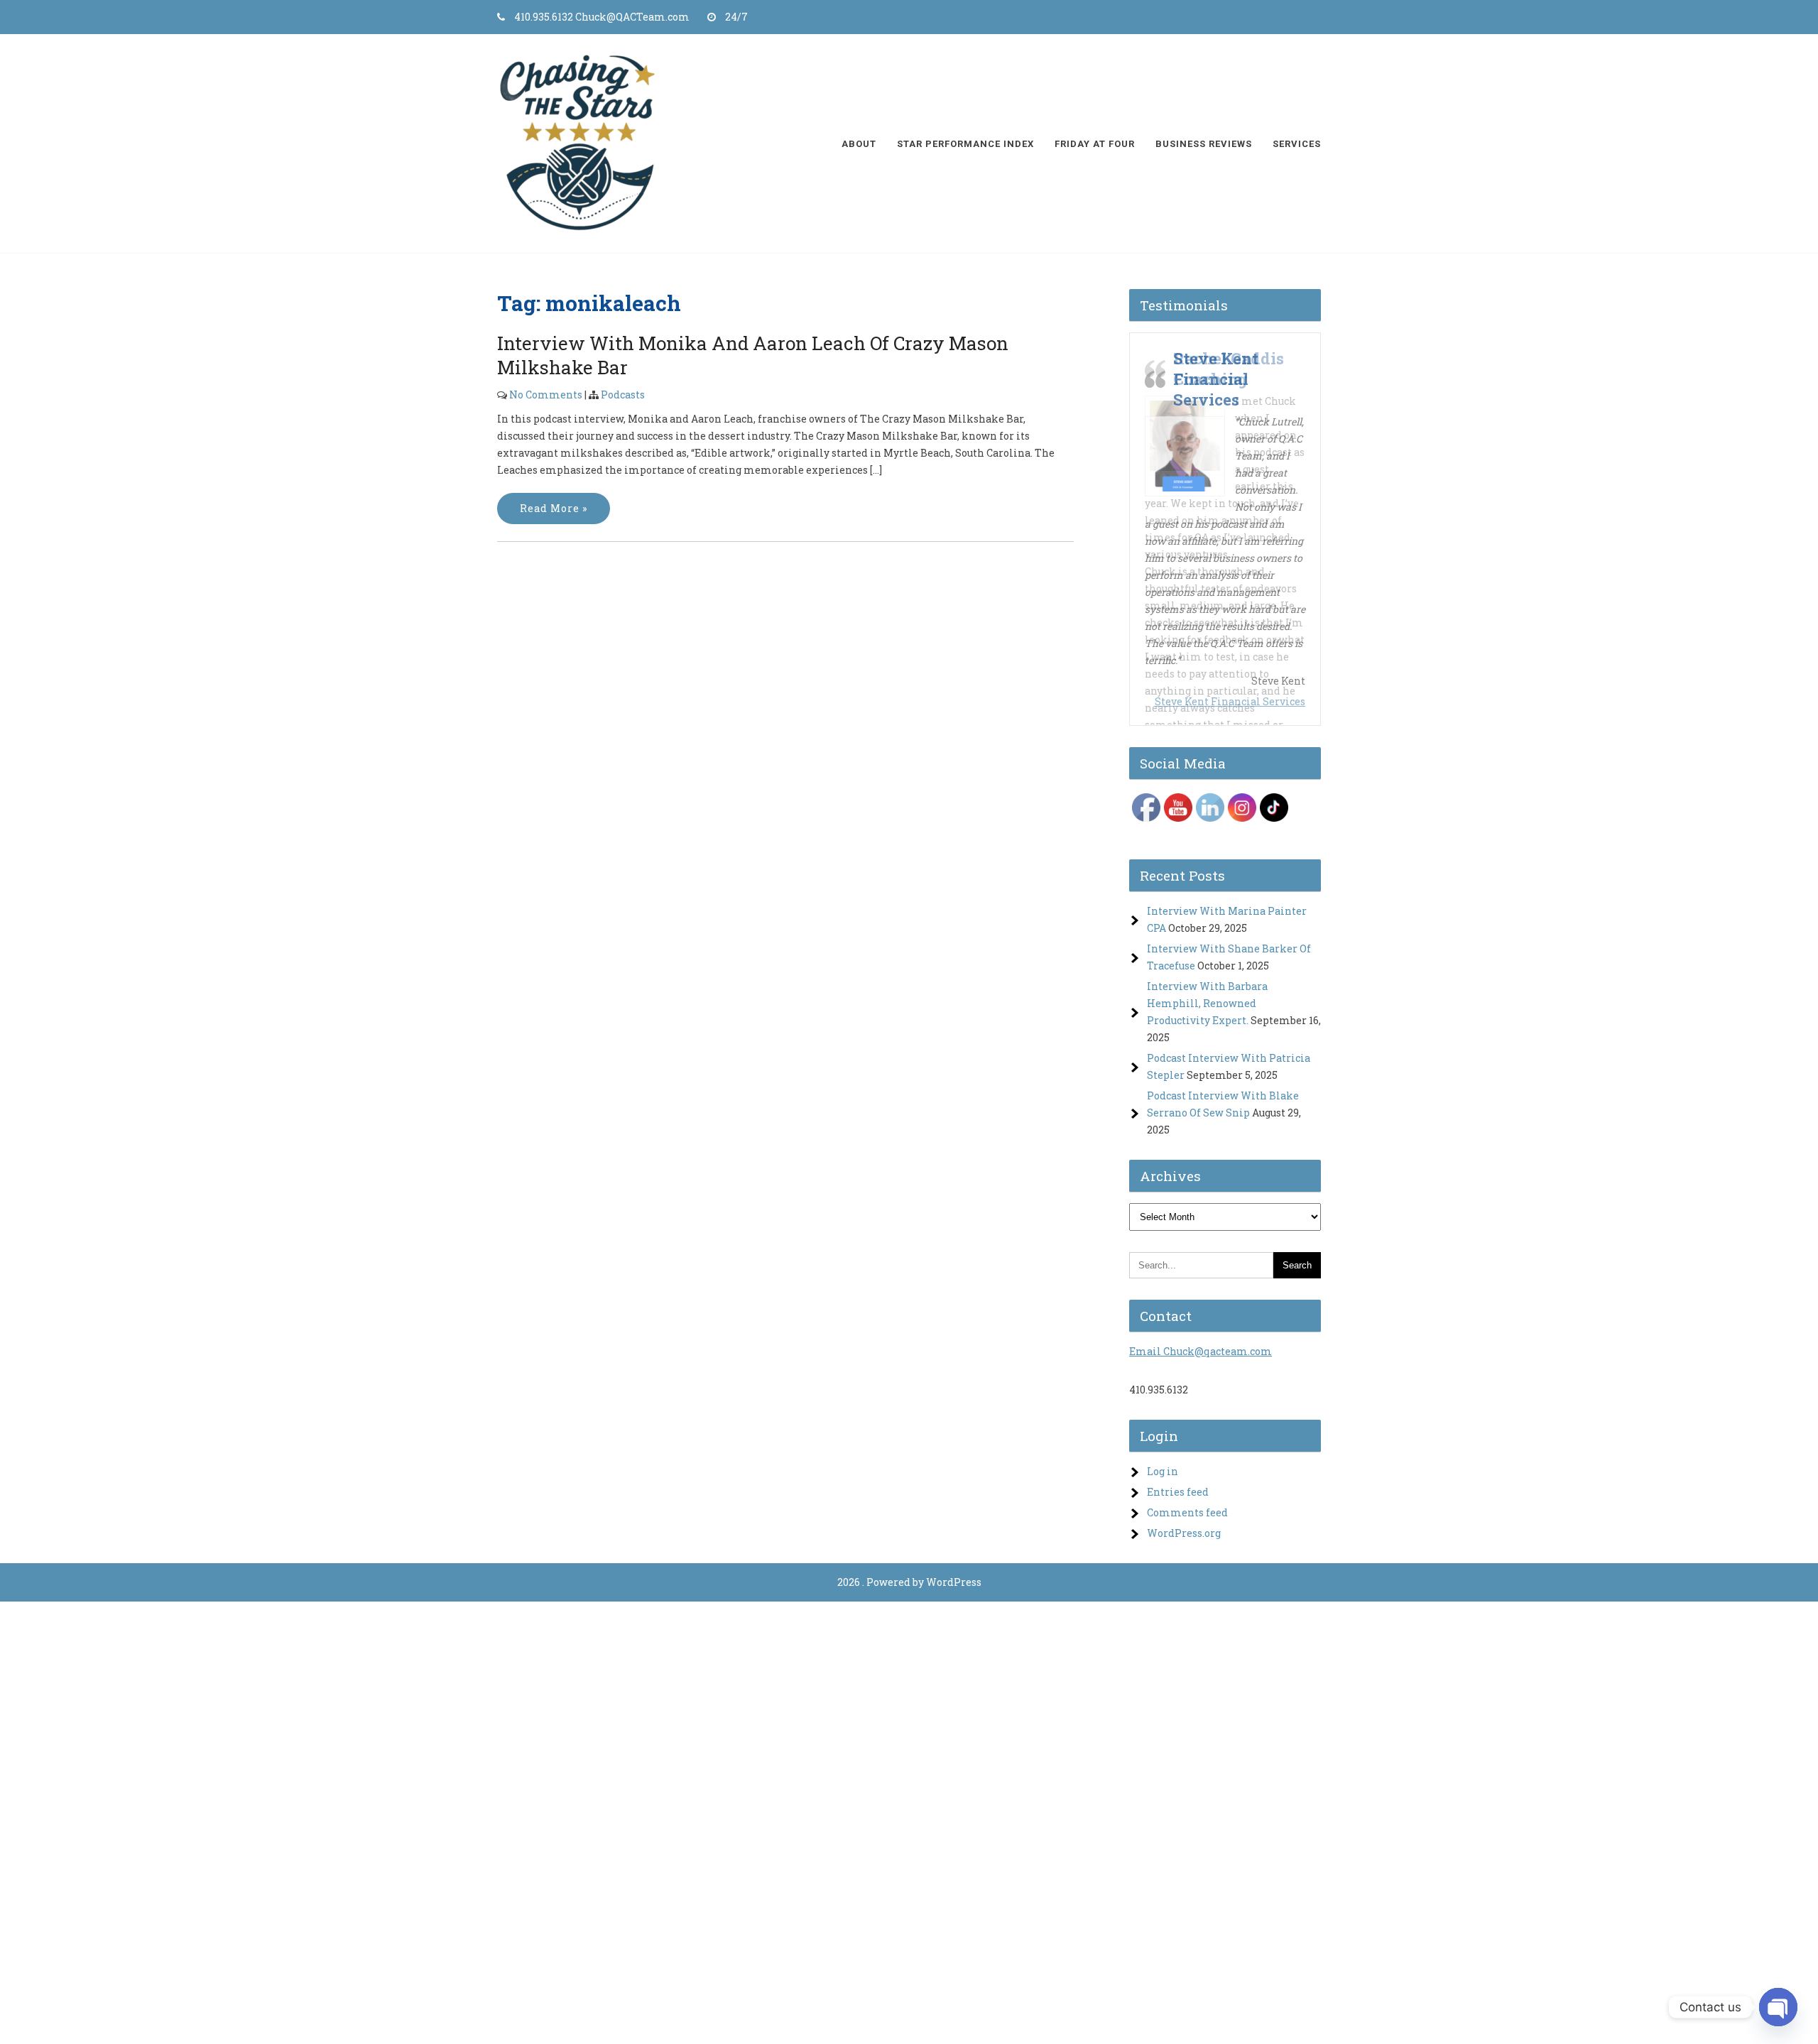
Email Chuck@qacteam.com (1201, 1351)
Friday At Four (1095, 144)
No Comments (546, 395)
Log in (1163, 1471)
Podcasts (623, 395)
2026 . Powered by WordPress (909, 1582)
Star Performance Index (965, 144)
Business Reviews (1204, 144)
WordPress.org (1184, 1533)
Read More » (554, 508)
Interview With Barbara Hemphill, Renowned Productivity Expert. (1207, 1003)
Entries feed (1178, 1492)
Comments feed (1187, 1512)
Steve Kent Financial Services (1230, 701)
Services (1297, 144)
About (859, 144)
